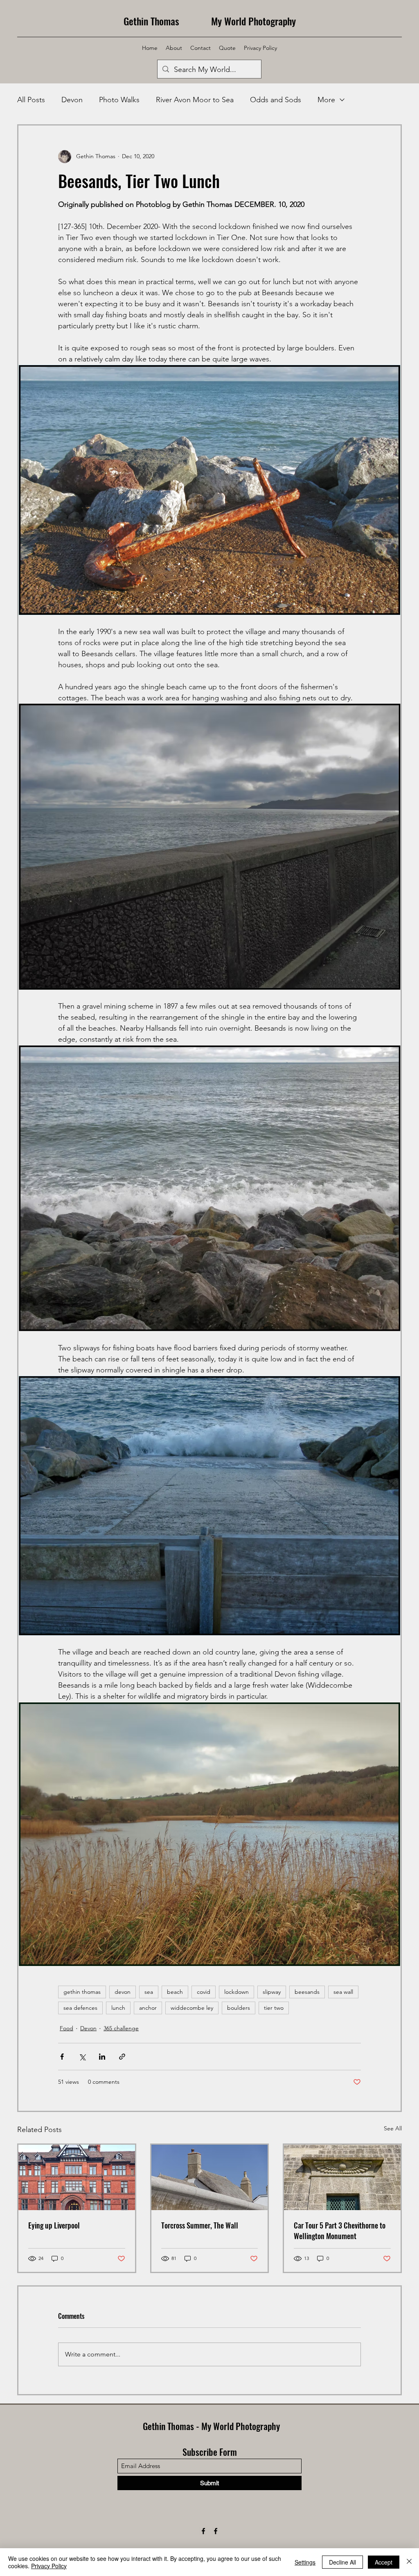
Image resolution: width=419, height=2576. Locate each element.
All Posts (31, 100)
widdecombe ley (192, 2008)
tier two (274, 2008)
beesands (307, 1992)
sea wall (343, 1992)
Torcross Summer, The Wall (200, 2225)
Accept (384, 2562)
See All (393, 2128)
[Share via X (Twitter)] (82, 2057)
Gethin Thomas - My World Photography (211, 2426)
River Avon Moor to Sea (195, 100)
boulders (239, 2008)
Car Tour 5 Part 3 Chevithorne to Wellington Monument (340, 2231)
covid (204, 1992)
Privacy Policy (49, 2566)
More (326, 100)
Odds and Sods (276, 100)
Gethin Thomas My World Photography (210, 21)
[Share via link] (122, 2057)
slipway (272, 1992)
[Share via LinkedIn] (102, 2057)
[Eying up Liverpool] (77, 2177)
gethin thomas (82, 1992)
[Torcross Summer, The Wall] (210, 2177)
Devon (72, 100)
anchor (148, 2008)
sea (149, 1992)
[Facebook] (203, 2531)
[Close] (409, 2562)
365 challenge (121, 2028)
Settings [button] (305, 2562)
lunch (118, 2008)
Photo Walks (119, 100)
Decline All (342, 2562)
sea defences (80, 2008)
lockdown (237, 1992)
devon (123, 1992)
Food (66, 2028)
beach (175, 1992)
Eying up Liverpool (54, 2225)
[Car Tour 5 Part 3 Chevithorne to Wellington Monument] (342, 2177)
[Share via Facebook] (62, 2057)
